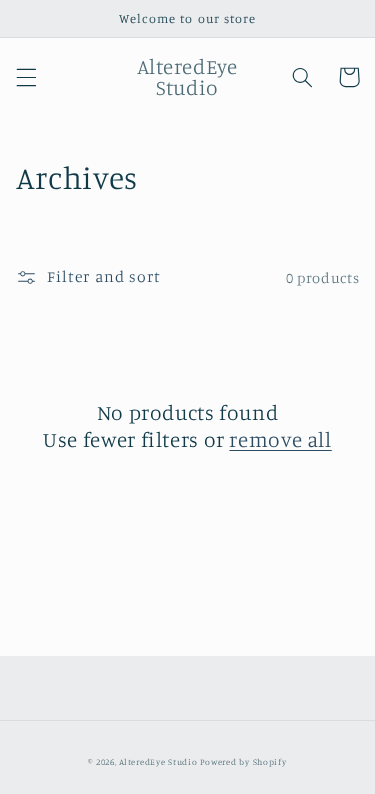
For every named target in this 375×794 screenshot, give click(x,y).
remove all (280, 439)
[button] (26, 77)
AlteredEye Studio (158, 761)
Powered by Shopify (243, 761)
